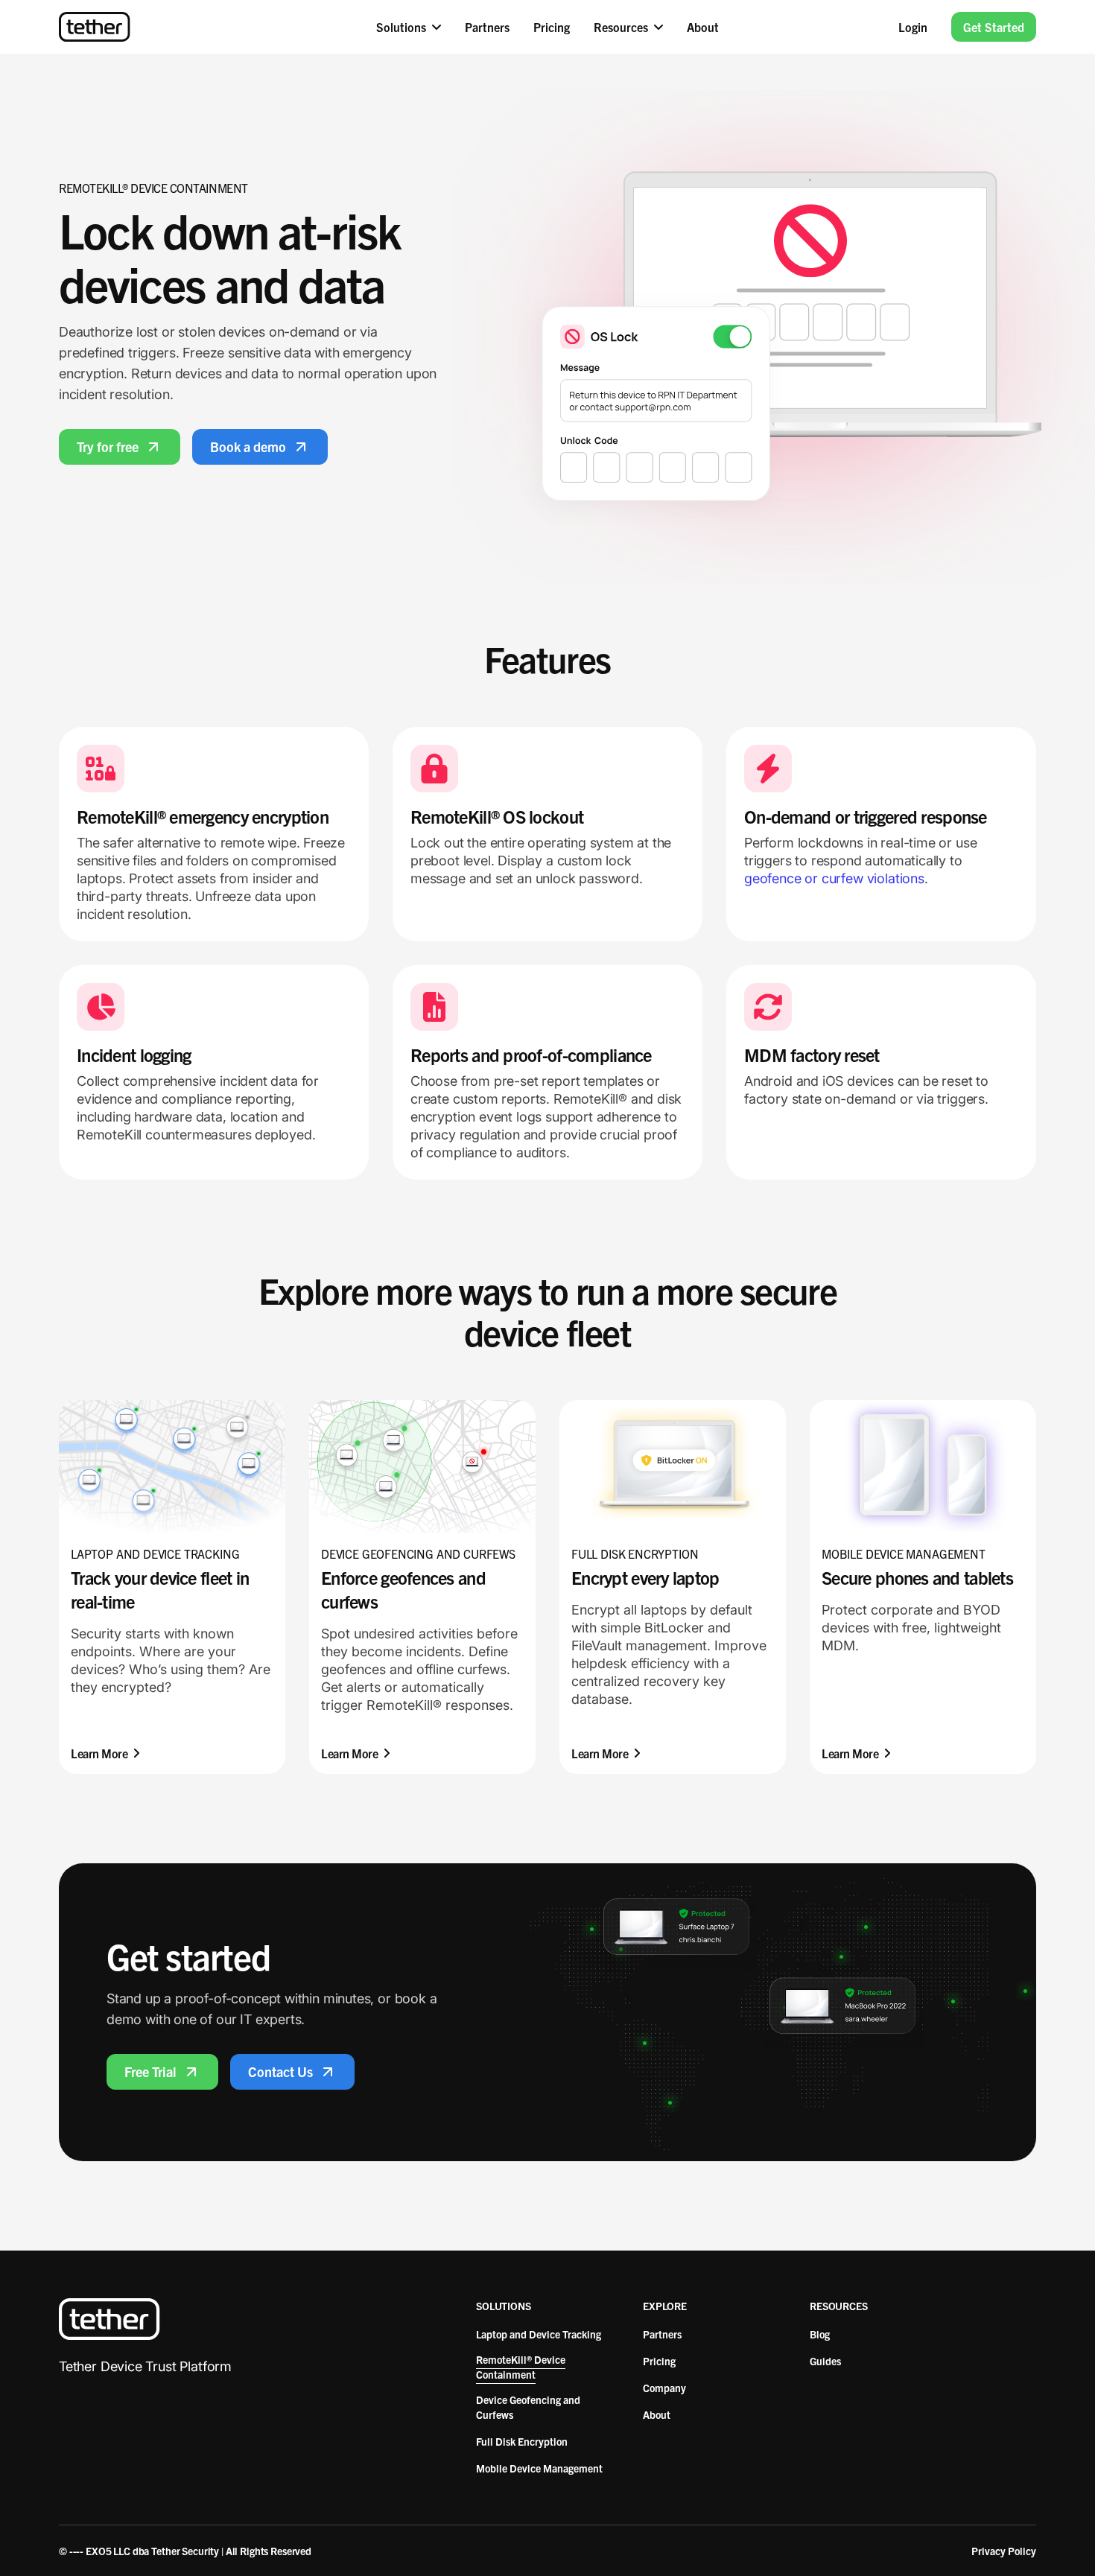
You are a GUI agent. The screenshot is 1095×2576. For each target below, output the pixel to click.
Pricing (659, 2361)
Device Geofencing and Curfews (528, 2407)
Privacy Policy (1004, 2551)
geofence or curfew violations (834, 878)
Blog (820, 2334)
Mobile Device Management (539, 2468)
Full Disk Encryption (522, 2441)
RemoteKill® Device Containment (521, 2367)
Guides (825, 2361)
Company (664, 2388)
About (657, 2414)
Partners (662, 2334)
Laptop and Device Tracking (539, 2334)
